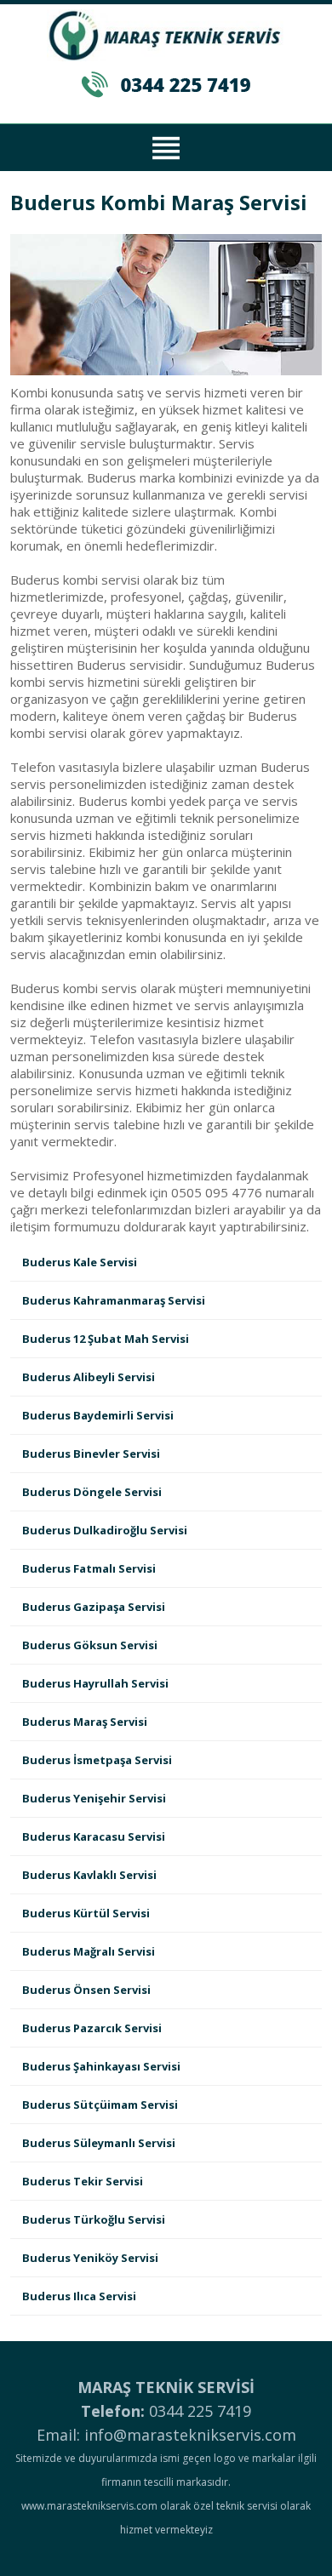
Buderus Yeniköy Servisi (90, 2258)
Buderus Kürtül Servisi (86, 1913)
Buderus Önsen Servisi (86, 1990)
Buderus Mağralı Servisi (89, 1951)
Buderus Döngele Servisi (92, 1492)
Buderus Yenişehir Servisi (94, 1798)
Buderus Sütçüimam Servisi (100, 2105)
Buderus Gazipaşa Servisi (94, 1607)
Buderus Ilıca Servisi (79, 2296)
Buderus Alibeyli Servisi (89, 1377)
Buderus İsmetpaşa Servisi (97, 1760)
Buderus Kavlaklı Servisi (89, 1875)
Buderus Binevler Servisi (91, 1454)
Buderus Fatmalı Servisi (89, 1568)
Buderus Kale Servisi (80, 1262)
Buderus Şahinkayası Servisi (101, 2066)
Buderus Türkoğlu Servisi (94, 2219)
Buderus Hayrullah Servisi (95, 1683)
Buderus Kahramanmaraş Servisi (114, 1300)
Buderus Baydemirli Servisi (98, 1415)
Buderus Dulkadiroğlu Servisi (105, 1530)
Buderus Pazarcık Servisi (92, 2028)
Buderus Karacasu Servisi (94, 1836)
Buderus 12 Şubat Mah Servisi (106, 1339)
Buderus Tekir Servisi (83, 2181)
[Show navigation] (166, 146)
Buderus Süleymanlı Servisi (99, 2143)
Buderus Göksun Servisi (90, 1645)
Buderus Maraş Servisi (85, 1722)
